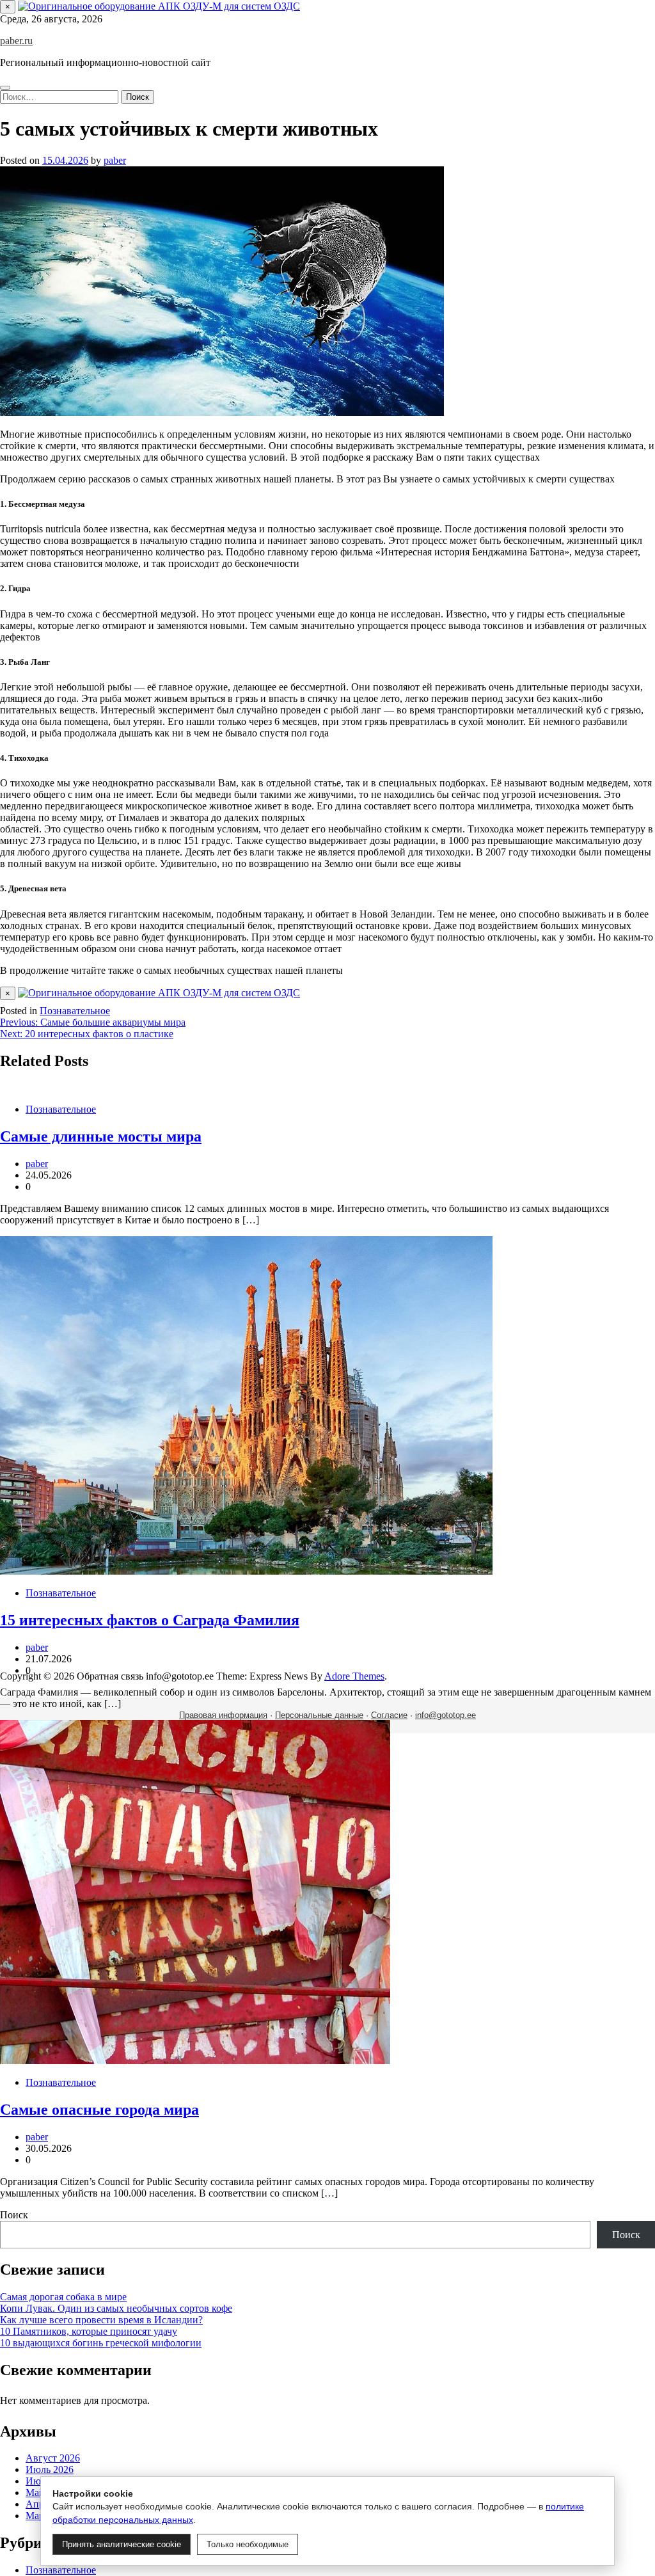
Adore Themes (354, 1676)
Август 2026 (53, 2458)
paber (115, 160)
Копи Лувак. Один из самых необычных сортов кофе (116, 2308)
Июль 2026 (50, 2469)
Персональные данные (319, 1715)
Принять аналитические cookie (122, 2544)
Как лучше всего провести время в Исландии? (101, 2320)
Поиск (14, 2215)
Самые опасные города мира (99, 2110)
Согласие (389, 1715)
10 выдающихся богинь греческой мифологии (101, 2343)
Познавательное (75, 1011)
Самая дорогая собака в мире (63, 2297)
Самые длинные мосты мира (101, 1136)
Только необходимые (248, 2544)
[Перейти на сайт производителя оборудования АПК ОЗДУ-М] (159, 6)
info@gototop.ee (446, 1715)
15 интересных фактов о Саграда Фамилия (150, 1620)
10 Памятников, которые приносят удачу (89, 2331)
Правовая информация (223, 1715)
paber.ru (16, 41)
